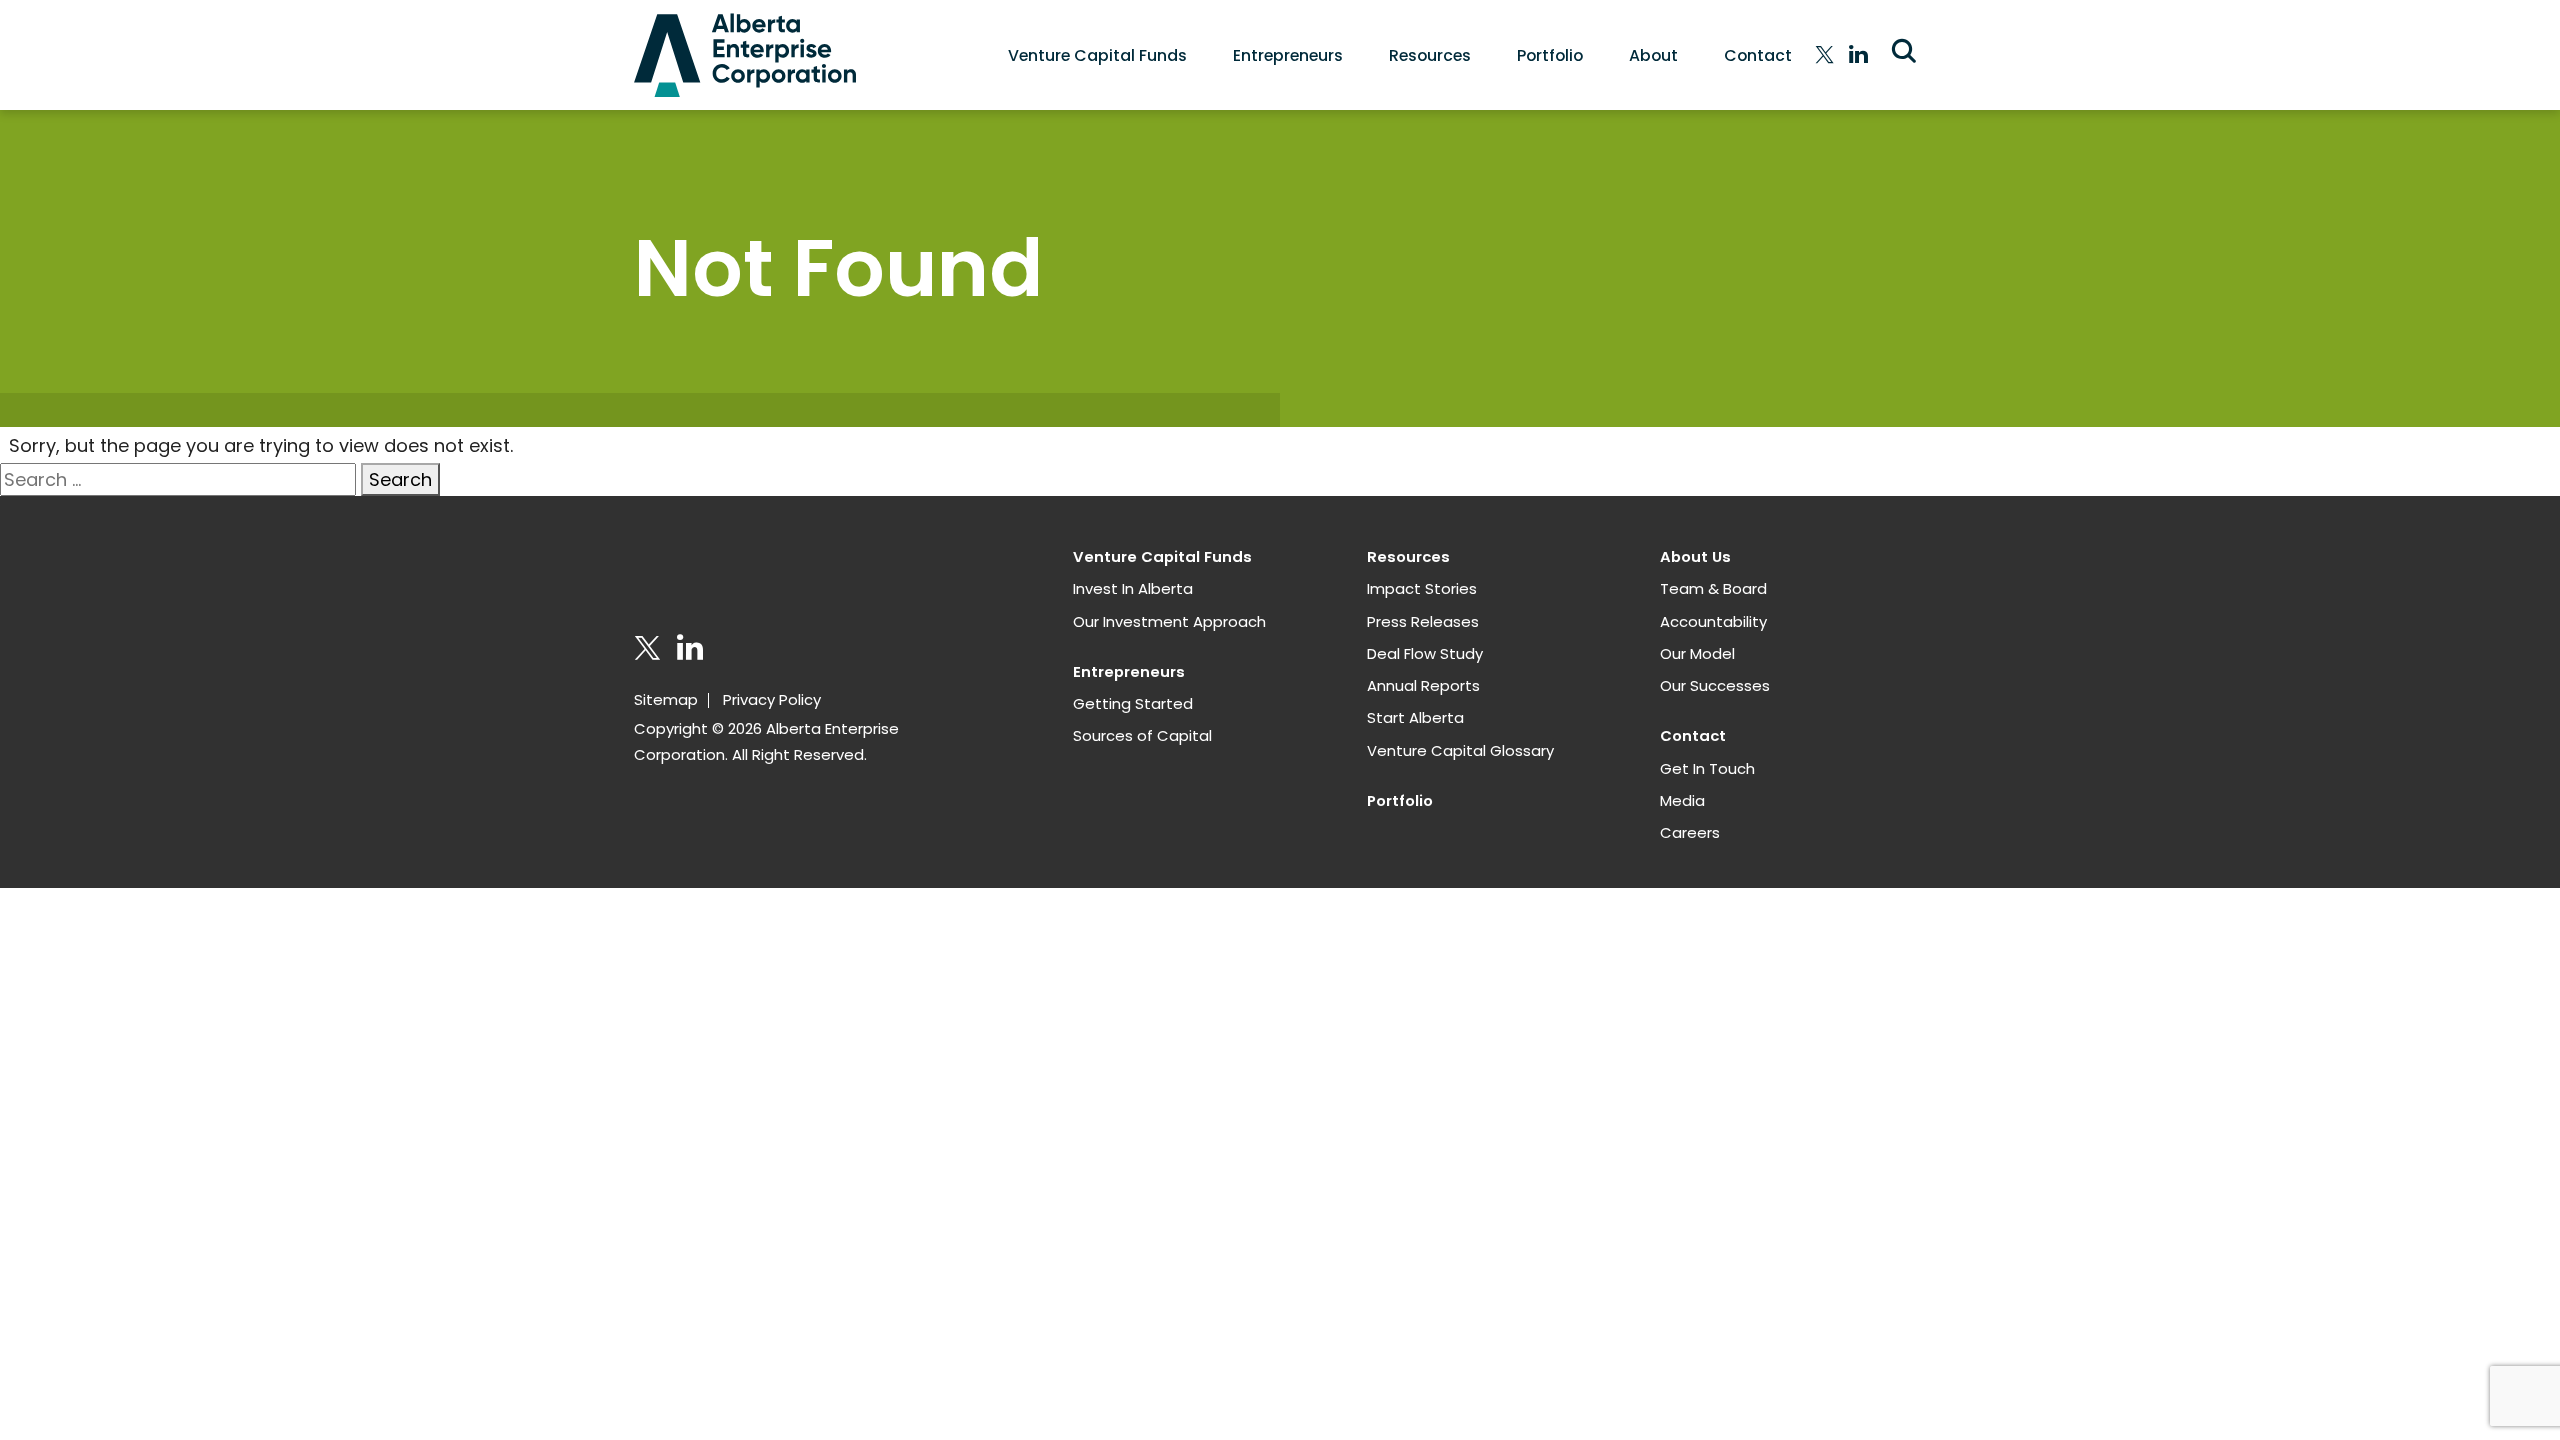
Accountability (1713, 621)
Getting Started (1133, 703)
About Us (1695, 556)
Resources (1430, 55)
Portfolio (1550, 55)
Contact (1758, 55)
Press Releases (1423, 621)
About (1653, 55)
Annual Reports (1423, 685)
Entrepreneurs (1288, 55)
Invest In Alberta (1133, 588)
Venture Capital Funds (1097, 55)
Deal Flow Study (1425, 653)
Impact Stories (1422, 588)
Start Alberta (1415, 717)
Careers (1690, 832)
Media (1682, 800)
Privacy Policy (772, 699)
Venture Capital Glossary (1460, 750)
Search (400, 479)
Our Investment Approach (1169, 621)
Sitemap (666, 699)
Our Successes (1715, 685)
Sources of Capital (1142, 735)
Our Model (1697, 653)
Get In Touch (1707, 768)
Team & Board (1713, 588)
